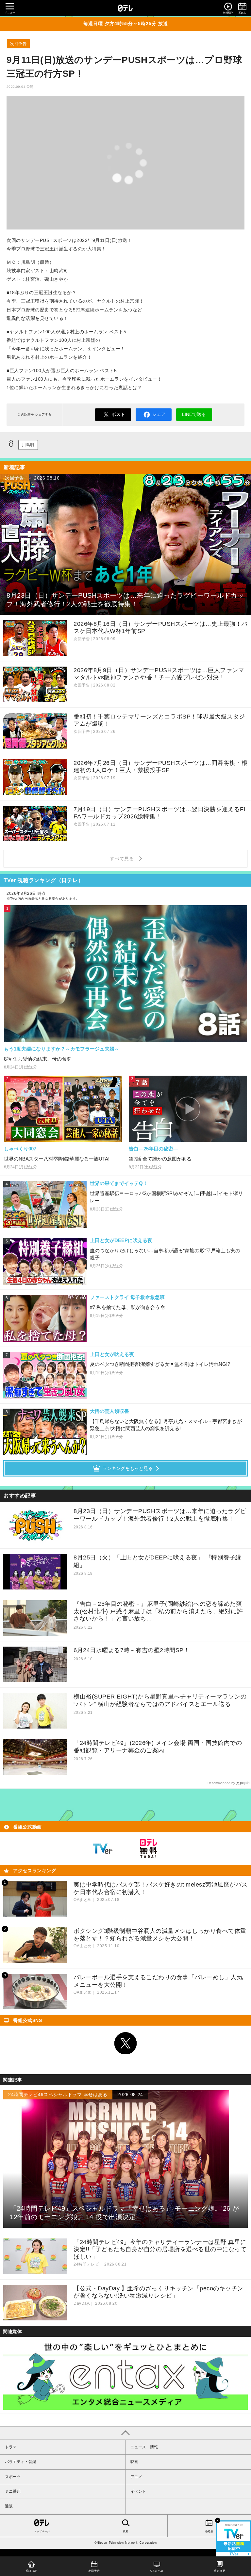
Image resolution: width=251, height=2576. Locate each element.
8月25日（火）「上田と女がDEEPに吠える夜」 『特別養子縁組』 (158, 1561)
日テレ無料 (148, 1849)
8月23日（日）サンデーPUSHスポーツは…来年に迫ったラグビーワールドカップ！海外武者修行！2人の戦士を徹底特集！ (160, 1515)
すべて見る (123, 859)
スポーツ (13, 2477)
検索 (125, 2531)
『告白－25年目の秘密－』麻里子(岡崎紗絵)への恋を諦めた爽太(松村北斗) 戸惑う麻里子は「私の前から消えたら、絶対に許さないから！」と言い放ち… (158, 1611)
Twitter (125, 2043)
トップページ (42, 2531)
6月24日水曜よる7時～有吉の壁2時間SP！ (132, 1650)
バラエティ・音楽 (21, 2462)
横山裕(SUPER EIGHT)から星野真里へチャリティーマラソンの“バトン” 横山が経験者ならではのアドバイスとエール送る (160, 1700)
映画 (134, 2462)
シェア (159, 414)
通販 (9, 2506)
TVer (103, 1849)
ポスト (118, 414)
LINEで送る (194, 414)
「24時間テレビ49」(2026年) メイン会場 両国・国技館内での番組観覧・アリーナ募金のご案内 (158, 1747)
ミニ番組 (13, 2491)
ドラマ (11, 2447)
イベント (138, 2491)
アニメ (136, 2477)
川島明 (28, 445)
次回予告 (18, 44)
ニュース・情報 (144, 2447)
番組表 (209, 2531)
